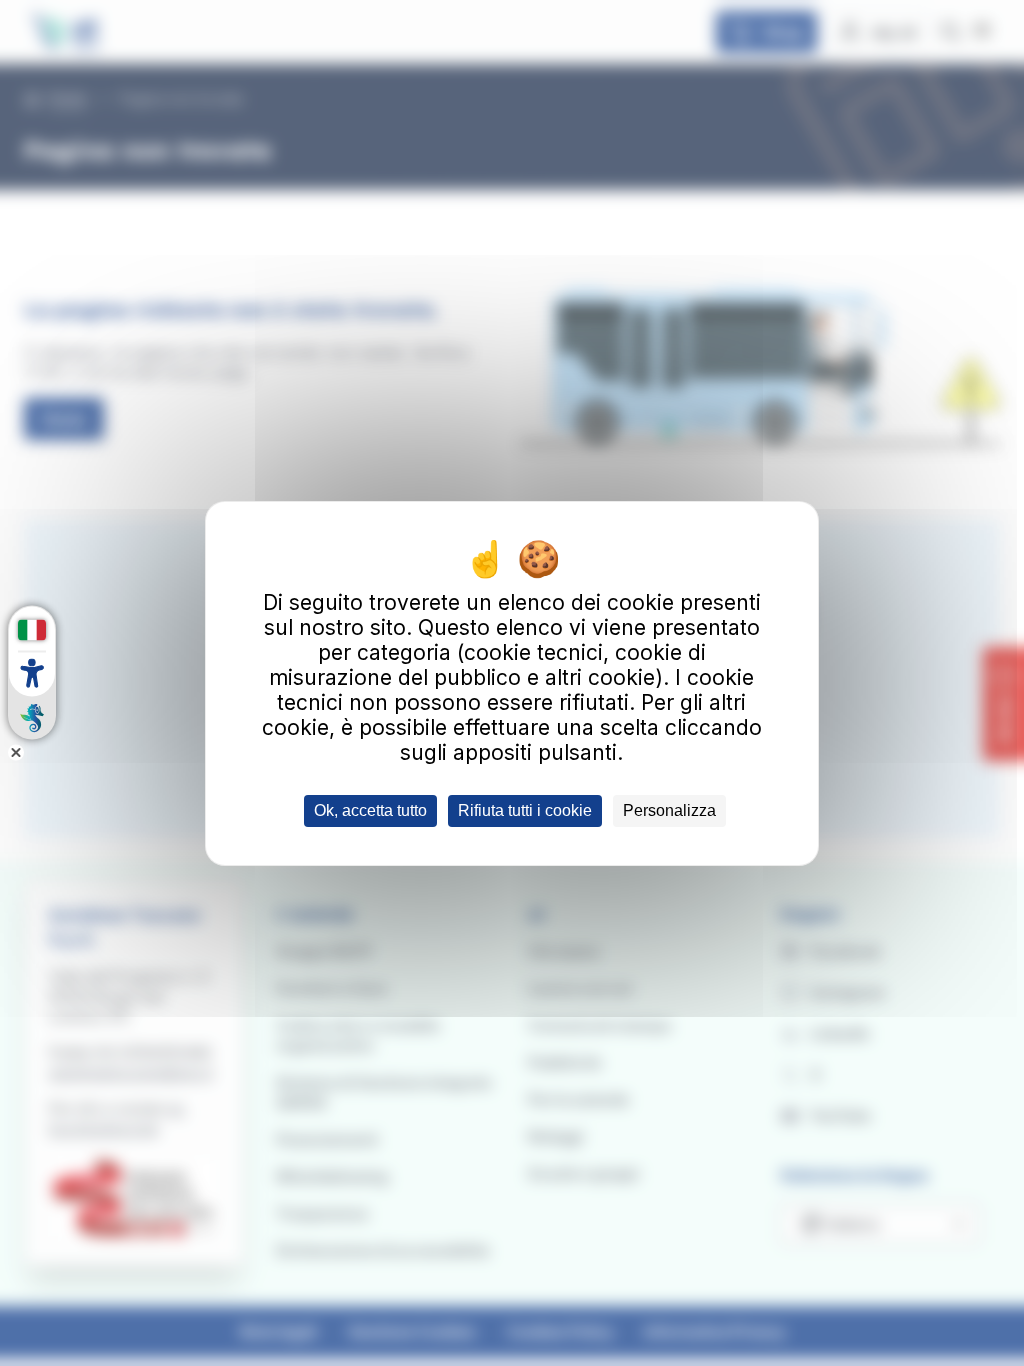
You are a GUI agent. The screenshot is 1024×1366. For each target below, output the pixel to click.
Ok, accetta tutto (370, 810)
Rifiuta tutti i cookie (525, 810)
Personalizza (669, 810)
